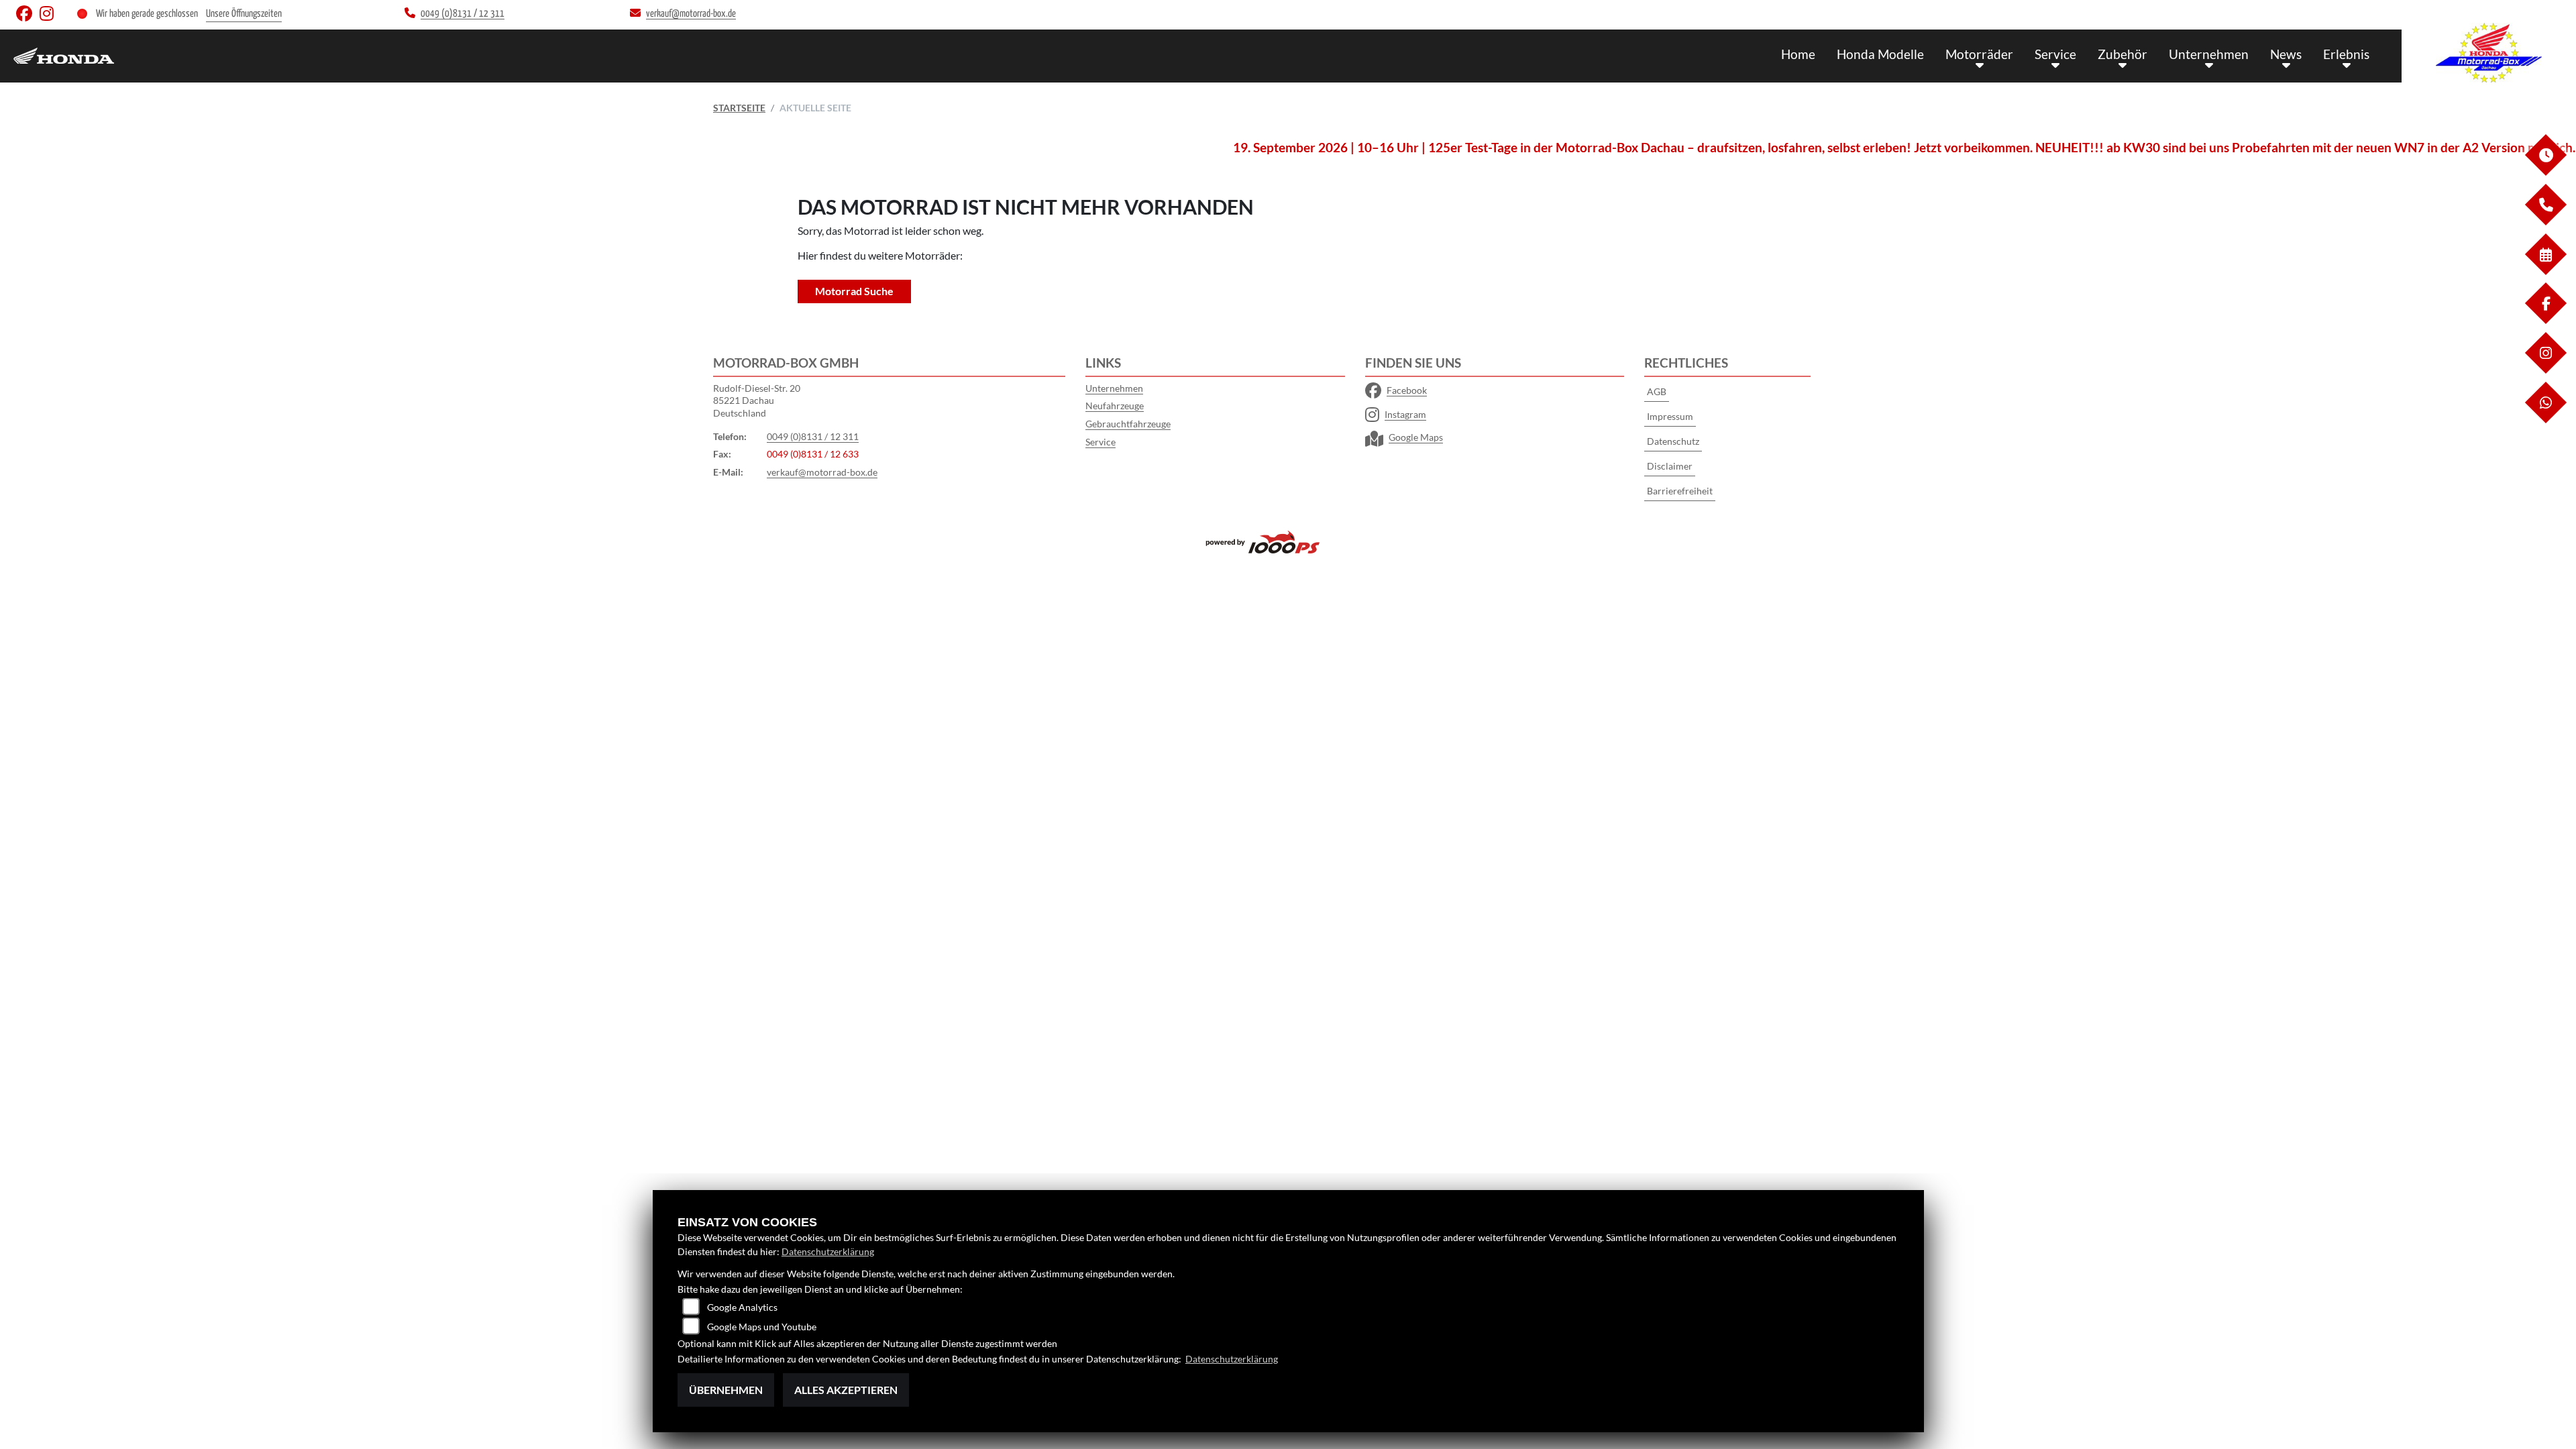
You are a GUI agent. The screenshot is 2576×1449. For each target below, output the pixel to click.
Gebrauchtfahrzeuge (1128, 424)
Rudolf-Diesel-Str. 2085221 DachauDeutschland (757, 400)
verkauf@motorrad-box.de (822, 472)
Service (2055, 54)
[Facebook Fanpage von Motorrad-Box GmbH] (28, 16)
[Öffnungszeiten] (2545, 172)
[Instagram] (2545, 370)
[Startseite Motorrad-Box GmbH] (2489, 53)
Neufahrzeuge (1115, 406)
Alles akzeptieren (846, 1390)
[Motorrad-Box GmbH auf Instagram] (49, 16)
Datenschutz (1673, 441)
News (2286, 54)
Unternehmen (2209, 54)
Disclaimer (1670, 466)
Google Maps (1416, 437)
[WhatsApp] (2545, 420)
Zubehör (2123, 54)
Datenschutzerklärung (828, 1251)
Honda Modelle (1880, 54)
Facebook (1407, 390)
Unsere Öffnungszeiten (244, 14)
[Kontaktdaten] (2545, 222)
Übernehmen (726, 1390)
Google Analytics (742, 1307)
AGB (1657, 391)
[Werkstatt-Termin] (2545, 271)
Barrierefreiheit (1680, 491)
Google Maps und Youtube (762, 1327)
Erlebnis (2346, 54)
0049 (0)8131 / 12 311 (813, 436)
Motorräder (1979, 54)
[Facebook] (2545, 320)
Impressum (1670, 416)
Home (1798, 54)
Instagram (1405, 414)
